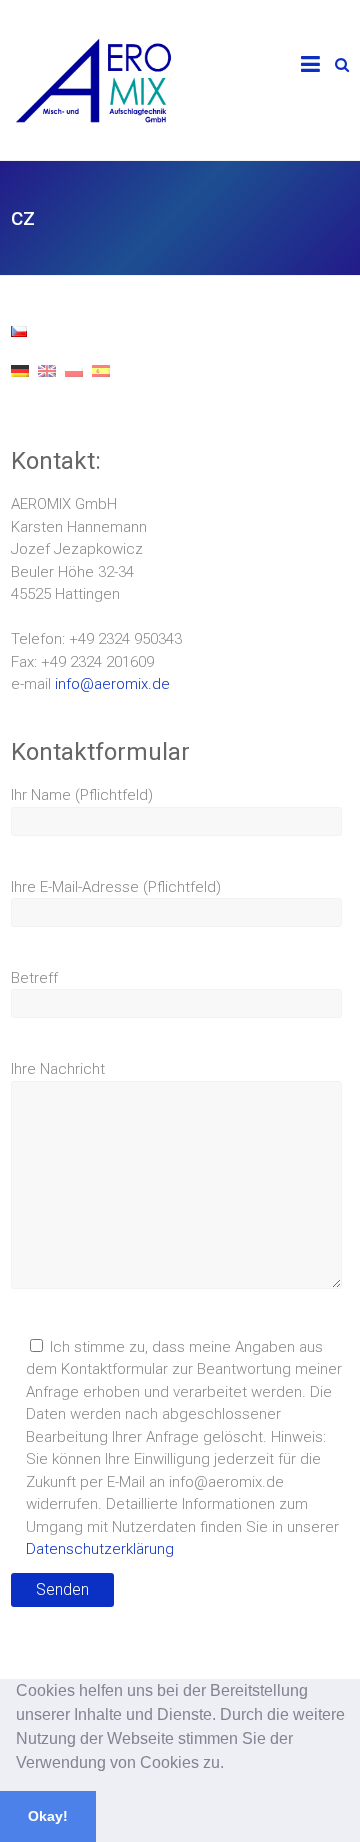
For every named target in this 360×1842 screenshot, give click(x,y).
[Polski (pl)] (74, 385)
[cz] (19, 337)
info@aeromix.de (112, 684)
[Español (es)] (101, 385)
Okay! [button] (48, 1816)
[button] (231, 1765)
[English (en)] (47, 385)
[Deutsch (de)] (20, 385)
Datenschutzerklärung (100, 1549)
